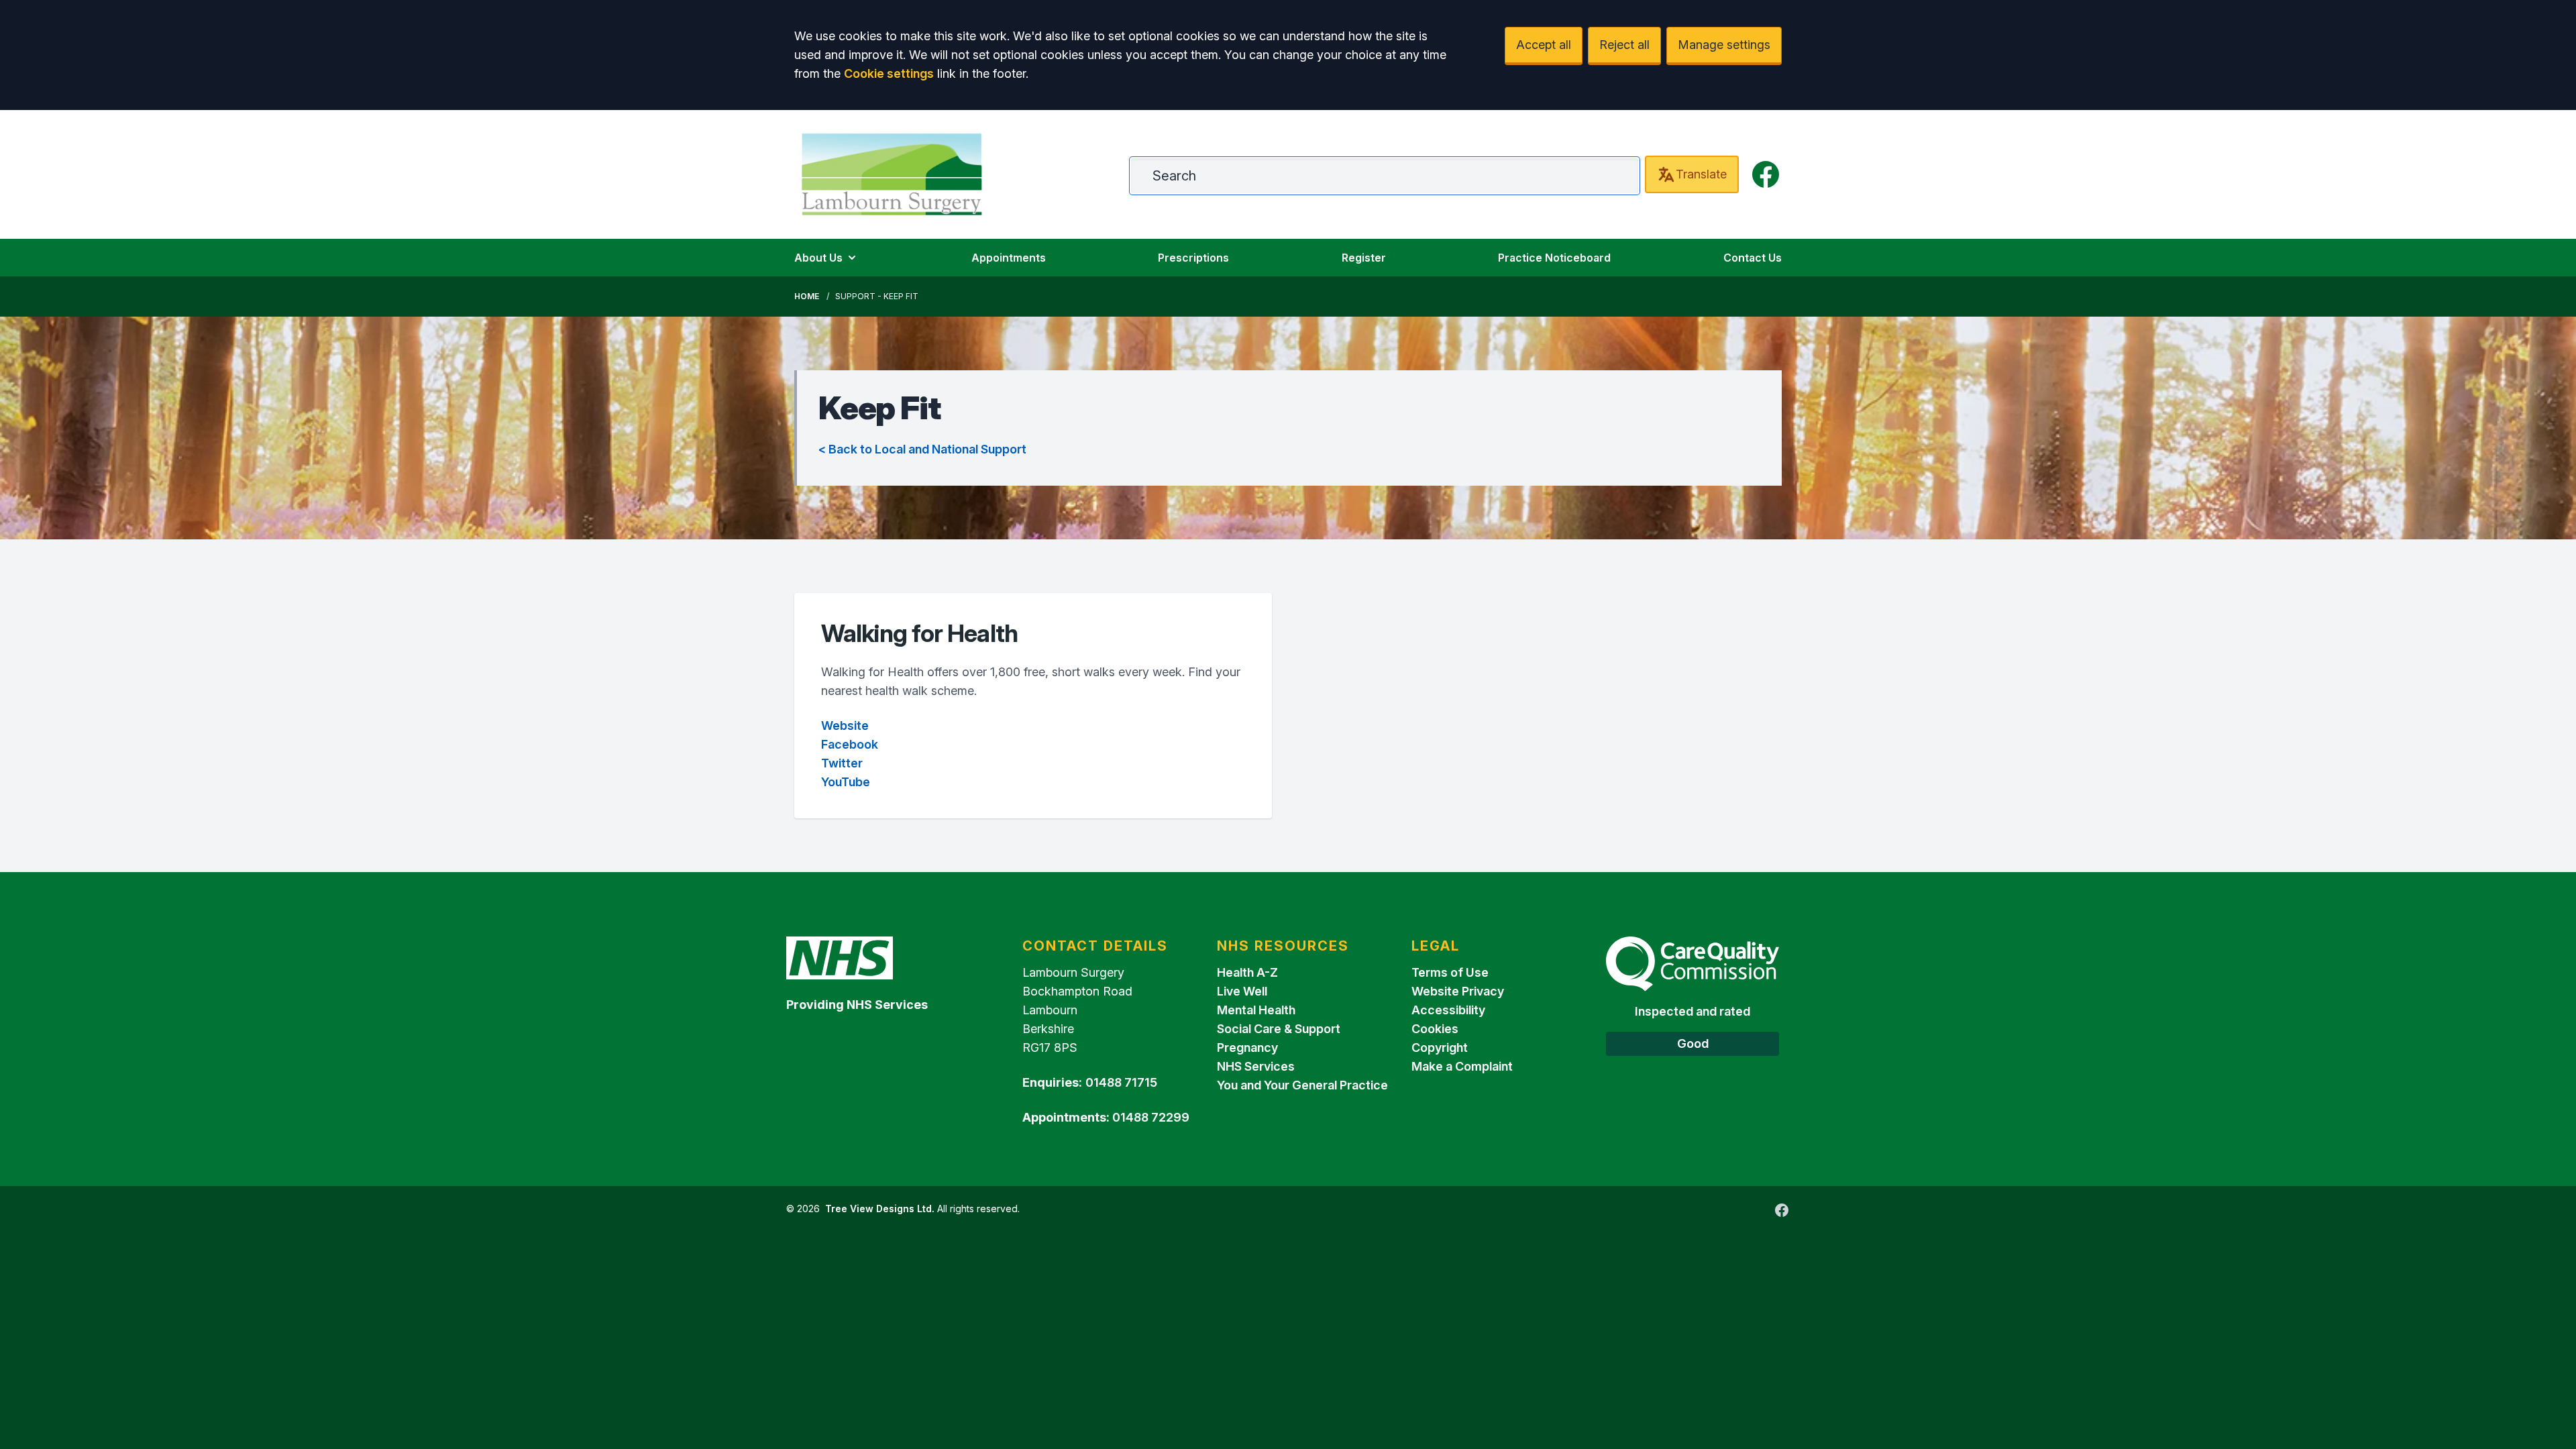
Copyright (1440, 1048)
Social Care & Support (1279, 1029)
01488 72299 (1151, 1117)
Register (1364, 258)
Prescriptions (1193, 258)
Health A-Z (1247, 972)
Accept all (1544, 45)
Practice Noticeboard (1554, 258)
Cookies (1435, 1029)
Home (807, 296)
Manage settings (1724, 45)
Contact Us (1753, 258)
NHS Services (1256, 1066)
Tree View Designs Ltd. (880, 1209)
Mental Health (1256, 1010)
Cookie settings (889, 73)
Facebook (850, 744)
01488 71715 (1121, 1082)
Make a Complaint (1462, 1066)
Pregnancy (1247, 1048)
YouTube (846, 782)
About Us (818, 258)
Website (845, 726)
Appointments (1009, 258)
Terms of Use (1450, 972)
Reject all (1624, 45)
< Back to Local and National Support (922, 449)
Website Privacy (1458, 991)
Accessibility (1448, 1010)
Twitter (842, 763)
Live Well (1242, 991)
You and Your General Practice (1302, 1085)
